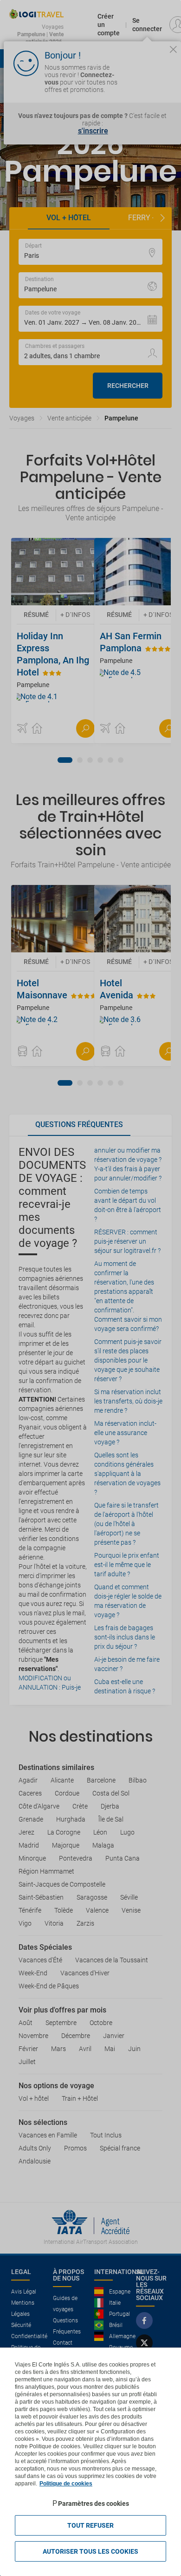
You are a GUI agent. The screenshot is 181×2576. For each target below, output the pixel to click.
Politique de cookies (66, 2484)
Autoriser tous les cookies (90, 2551)
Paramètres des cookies (94, 2504)
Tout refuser (90, 2525)
